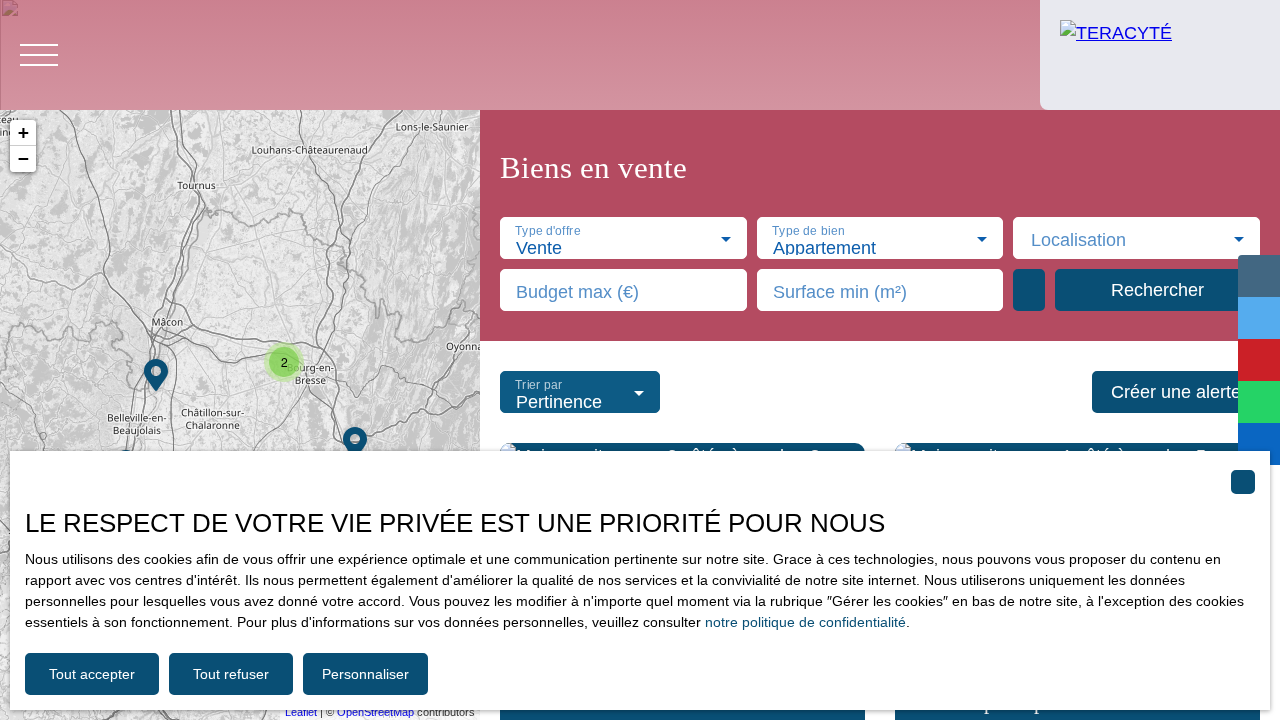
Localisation (1078, 240)
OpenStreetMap (375, 712)
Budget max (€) (577, 292)
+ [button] (23, 132)
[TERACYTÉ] (1160, 55)
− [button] (23, 158)
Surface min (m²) (840, 292)
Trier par (538, 385)
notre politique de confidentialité (805, 622)
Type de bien (808, 231)
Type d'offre (547, 231)
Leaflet (301, 712)
